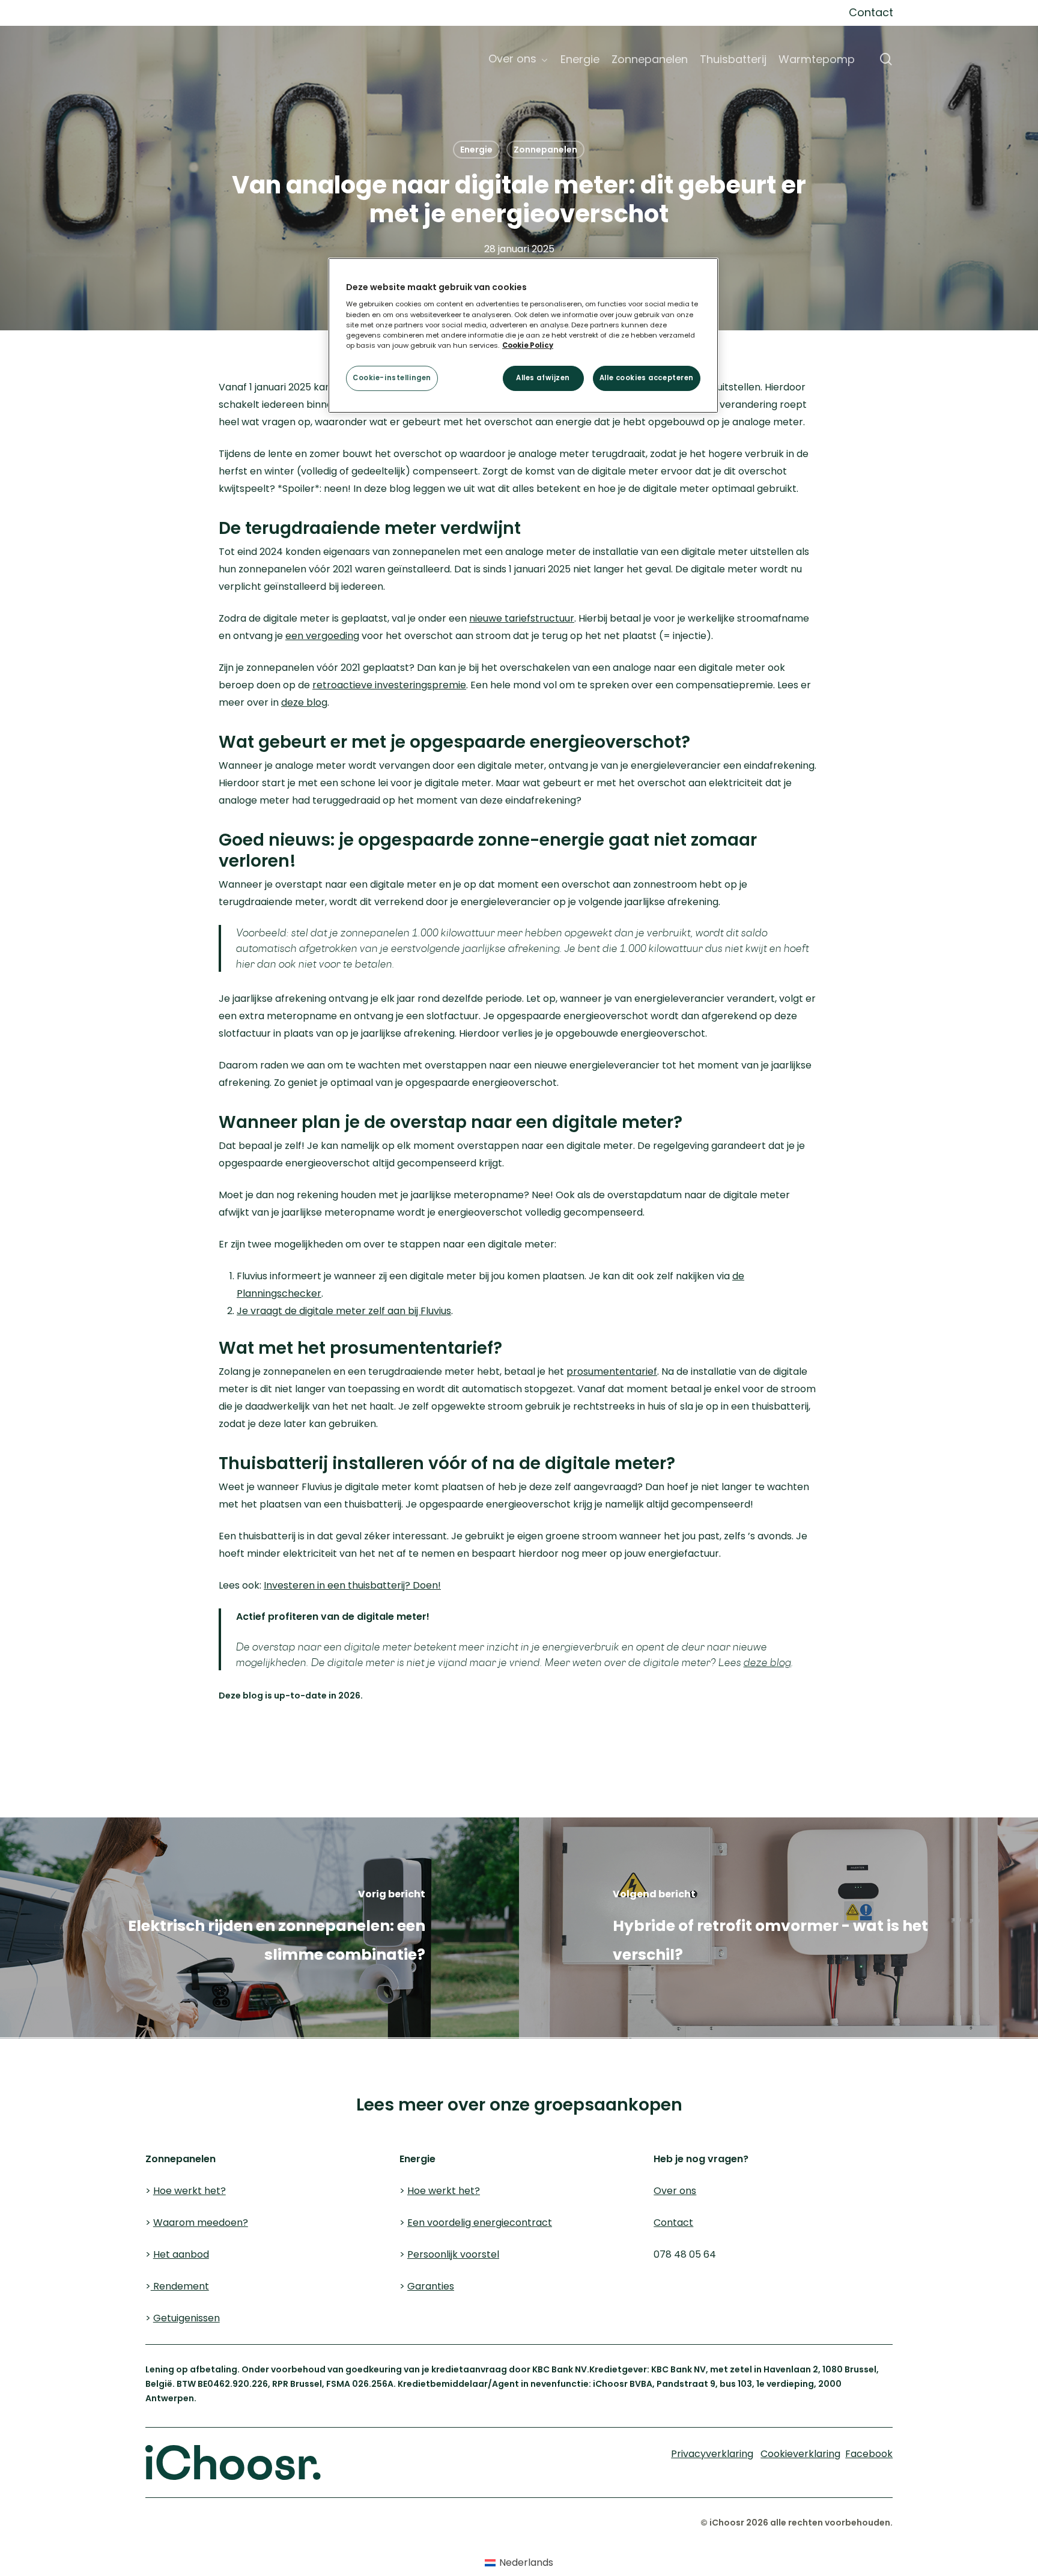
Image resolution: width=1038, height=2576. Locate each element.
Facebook (869, 2454)
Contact (673, 2223)
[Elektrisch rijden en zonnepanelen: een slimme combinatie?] (259, 1928)
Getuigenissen (187, 2318)
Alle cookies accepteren (647, 378)
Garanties (431, 2286)
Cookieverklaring (92, 2058)
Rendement (180, 2286)
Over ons (675, 2191)
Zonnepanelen (545, 150)
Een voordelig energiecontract (480, 2223)
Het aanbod (181, 2254)
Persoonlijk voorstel (453, 2254)
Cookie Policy (528, 345)
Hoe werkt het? (190, 2191)
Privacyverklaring (209, 2058)
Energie (476, 150)
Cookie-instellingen (392, 378)
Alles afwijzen (543, 378)
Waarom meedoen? (201, 2223)
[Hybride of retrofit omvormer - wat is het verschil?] (778, 1928)
